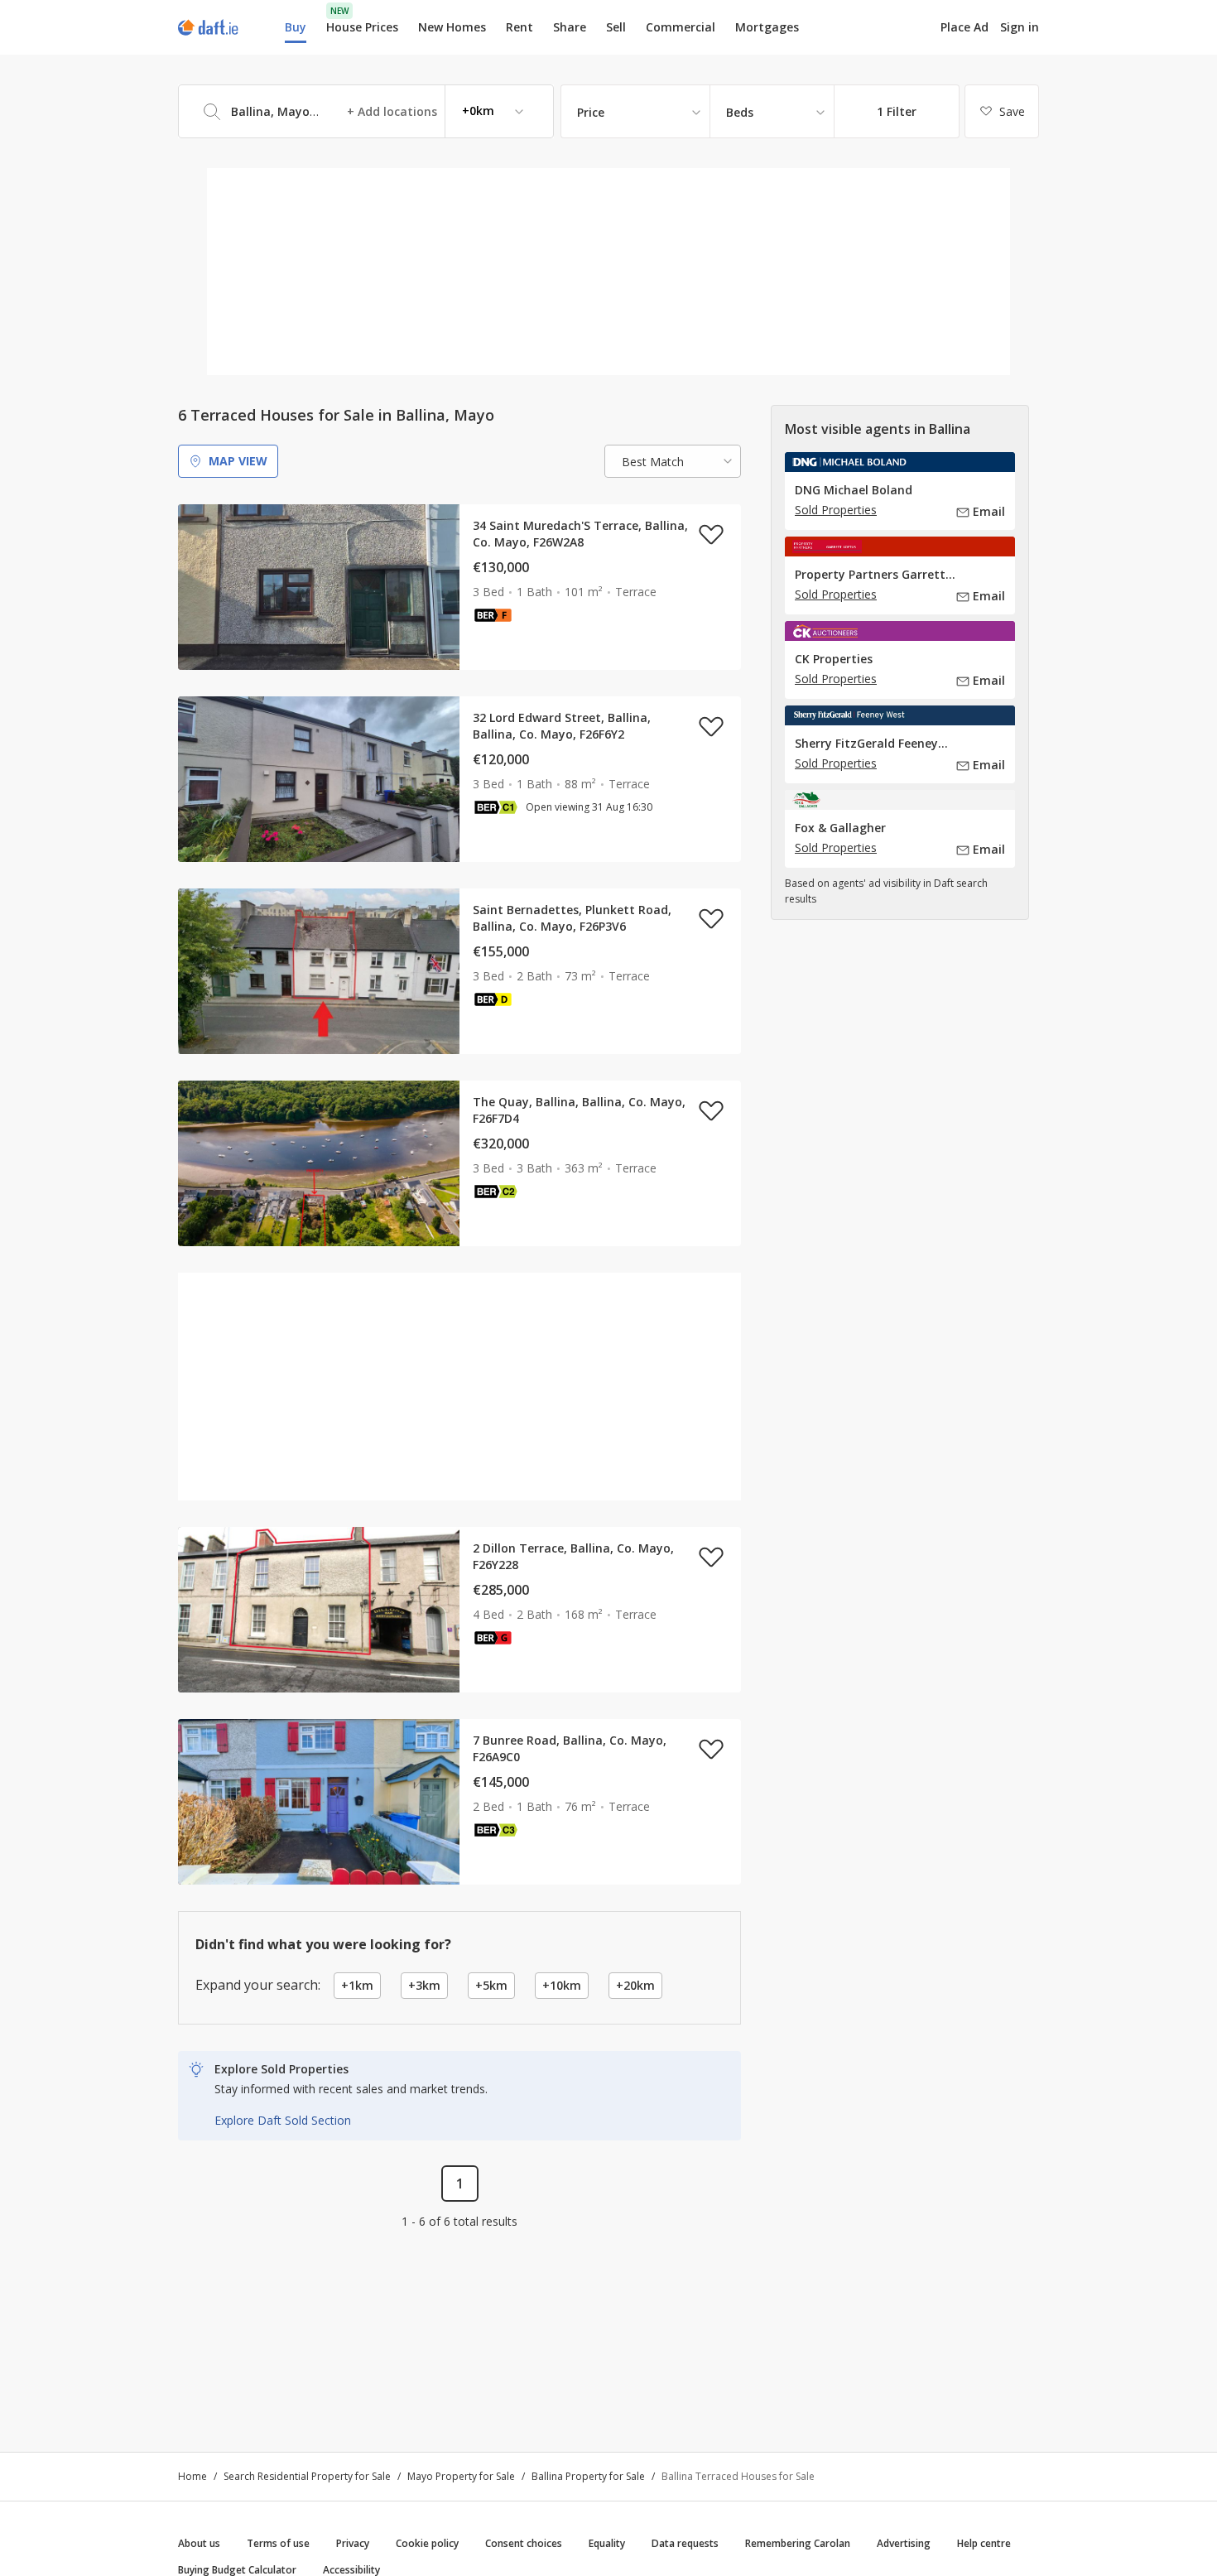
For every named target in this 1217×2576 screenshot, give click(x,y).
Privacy (353, 2543)
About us (199, 2543)
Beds (740, 112)
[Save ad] (711, 534)
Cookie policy (427, 2543)
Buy (296, 27)
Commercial (681, 27)
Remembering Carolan (798, 2543)
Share (570, 27)
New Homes (452, 27)
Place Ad (964, 27)
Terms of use (278, 2543)
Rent (520, 27)
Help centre (984, 2543)
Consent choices (524, 2543)
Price (591, 112)
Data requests (685, 2543)
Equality (607, 2543)
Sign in (1020, 27)
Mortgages (767, 27)
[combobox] (366, 111)
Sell (616, 27)
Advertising (904, 2543)
